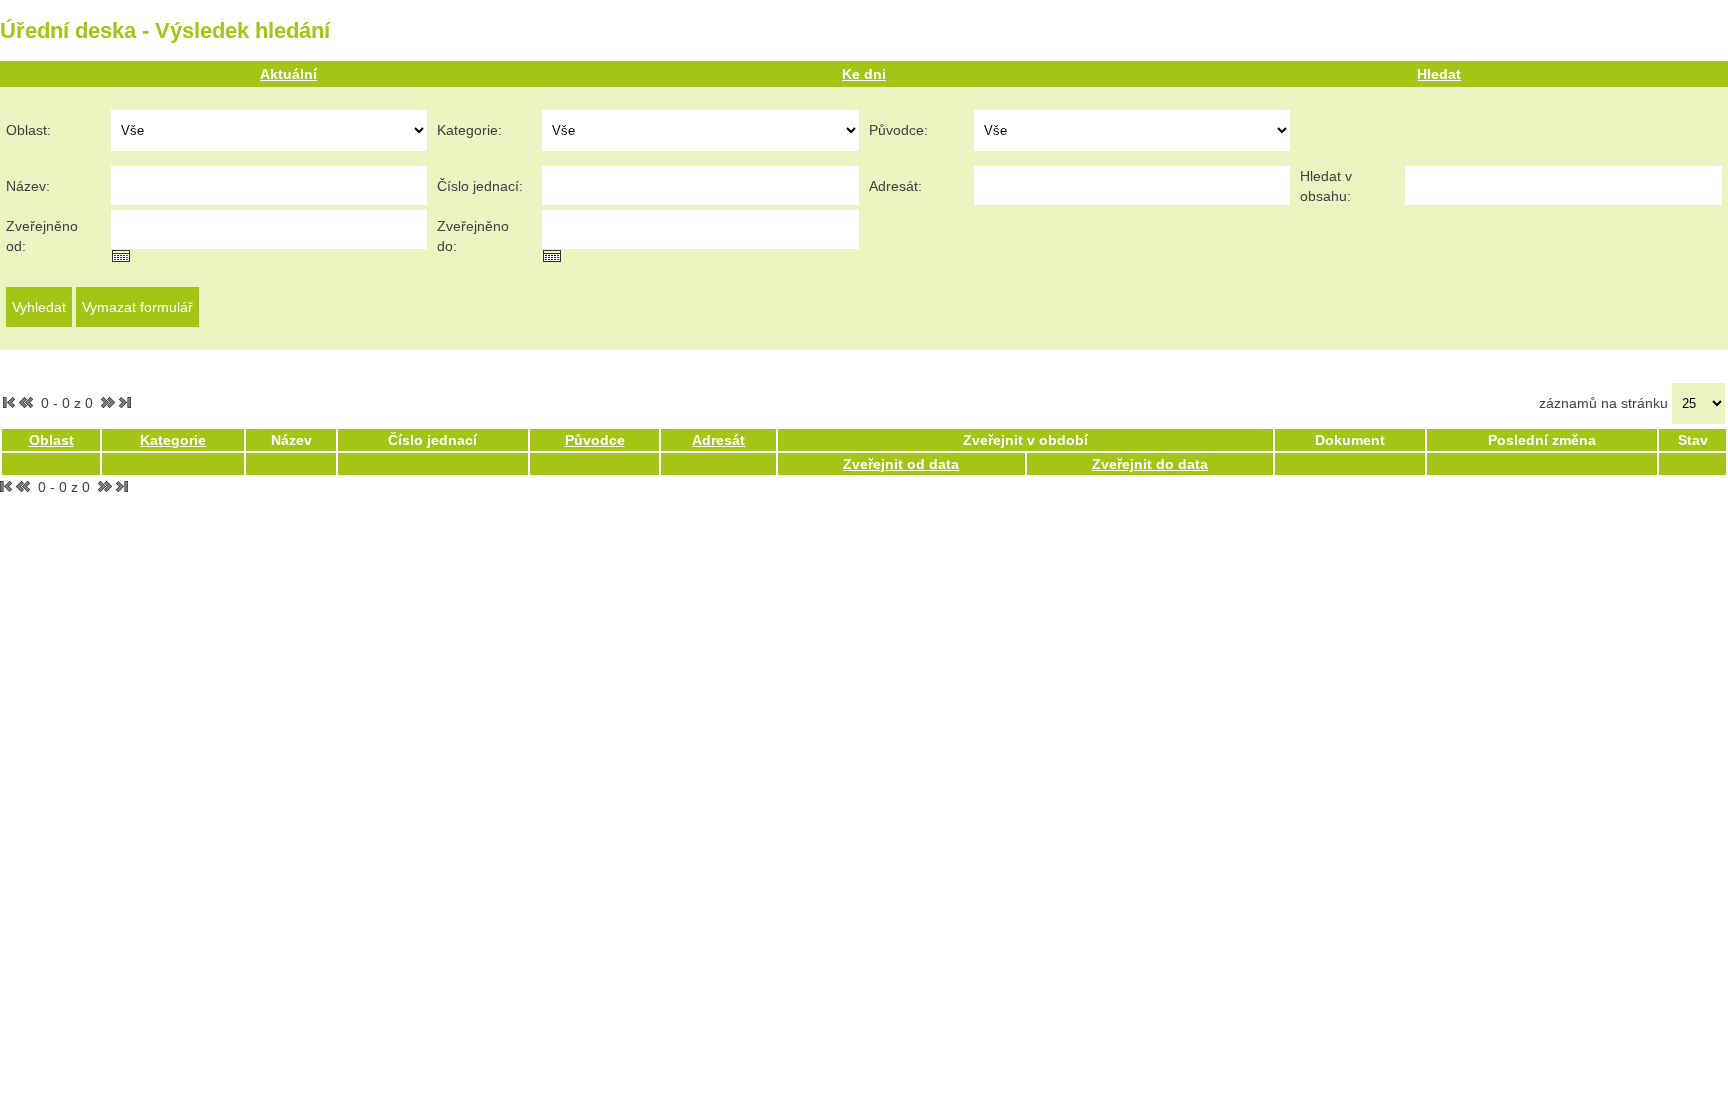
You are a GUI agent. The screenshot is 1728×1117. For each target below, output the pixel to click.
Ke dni (864, 74)
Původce (595, 440)
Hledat (1439, 74)
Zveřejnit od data (901, 464)
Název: (28, 186)
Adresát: (895, 186)
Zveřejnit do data (1150, 464)
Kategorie (173, 440)
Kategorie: (469, 130)
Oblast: (28, 130)
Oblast (51, 440)
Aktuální (288, 74)
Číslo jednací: (480, 186)
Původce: (898, 130)
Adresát (718, 440)
